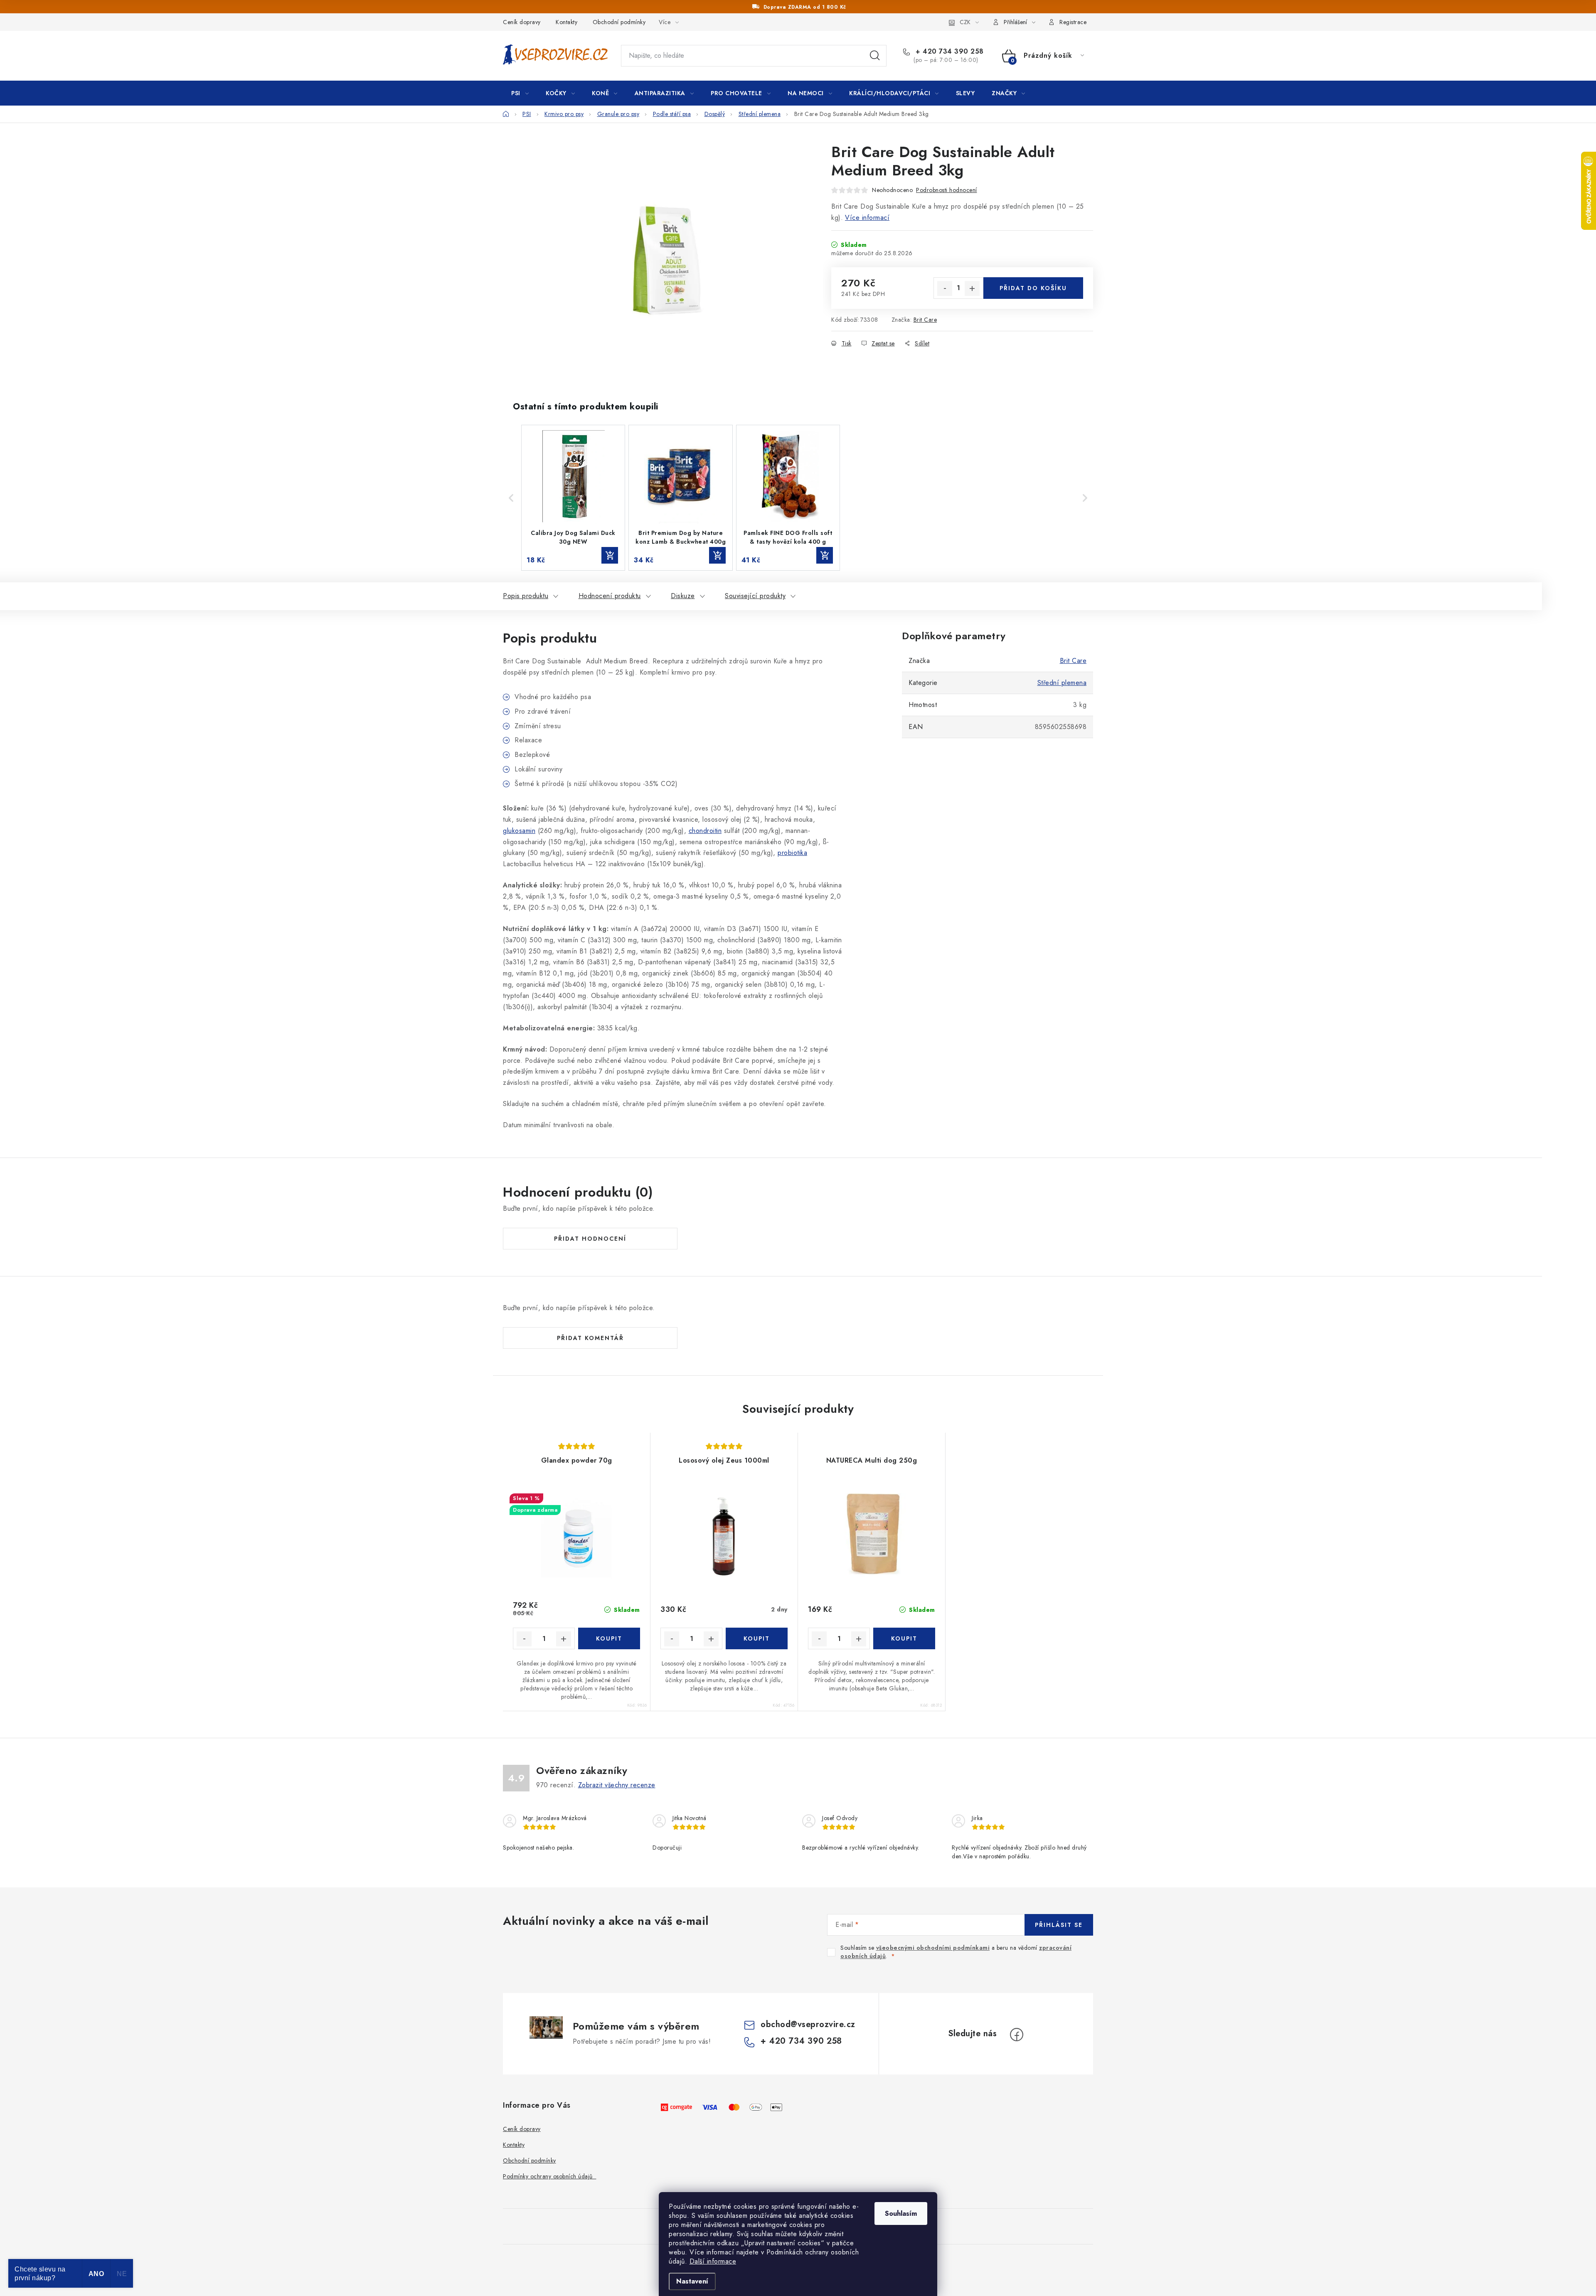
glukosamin (519, 831)
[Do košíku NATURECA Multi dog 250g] (904, 1638)
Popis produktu (526, 596)
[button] (511, 498)
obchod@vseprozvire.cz (808, 2024)
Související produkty (755, 596)
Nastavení (692, 2281)
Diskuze (683, 596)
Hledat (875, 56)
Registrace (1073, 22)
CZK (965, 22)
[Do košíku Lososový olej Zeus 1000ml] (757, 1638)
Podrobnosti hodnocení (947, 190)
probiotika (792, 853)
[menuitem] (520, 93)
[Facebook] (1017, 2035)
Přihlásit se (1059, 1925)
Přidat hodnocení (590, 1239)
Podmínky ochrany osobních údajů (550, 2176)
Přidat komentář (590, 1338)
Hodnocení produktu (610, 596)
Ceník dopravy (522, 22)
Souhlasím (901, 2213)
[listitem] (573, 498)
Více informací (867, 218)
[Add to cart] (610, 555)
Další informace (713, 2261)
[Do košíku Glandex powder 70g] (609, 1638)
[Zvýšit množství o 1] (972, 288)
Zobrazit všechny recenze (617, 1785)
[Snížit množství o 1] (945, 288)
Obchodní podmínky (619, 22)
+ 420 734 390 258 (949, 52)
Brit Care (925, 320)
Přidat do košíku (1033, 288)
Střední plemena (1062, 683)
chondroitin (705, 831)
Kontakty (566, 22)
